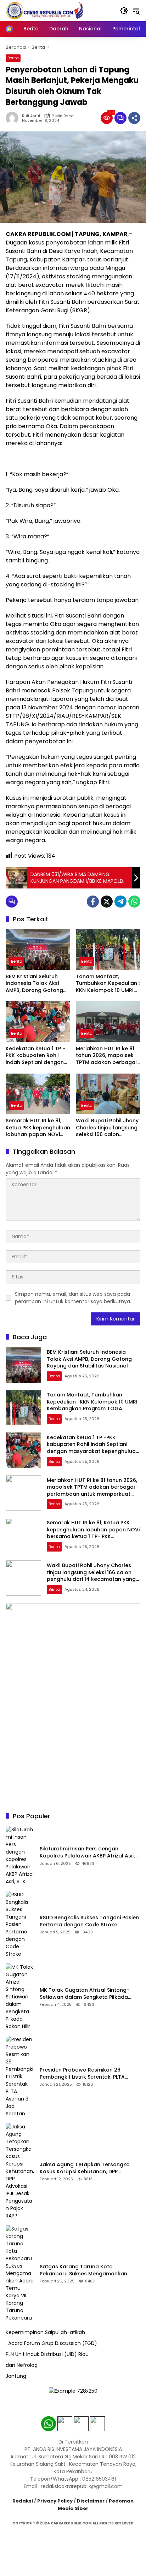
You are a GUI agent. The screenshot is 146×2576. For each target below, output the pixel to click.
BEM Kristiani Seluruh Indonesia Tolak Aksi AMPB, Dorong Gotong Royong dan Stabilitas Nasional (34, 984)
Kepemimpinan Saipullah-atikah (45, 2332)
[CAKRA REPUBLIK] (45, 10)
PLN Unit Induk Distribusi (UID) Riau (47, 2354)
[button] (124, 11)
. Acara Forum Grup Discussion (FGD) (51, 2343)
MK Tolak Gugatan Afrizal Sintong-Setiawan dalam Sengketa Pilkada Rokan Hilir (85, 1994)
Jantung (16, 2376)
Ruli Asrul (31, 116)
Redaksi (23, 2501)
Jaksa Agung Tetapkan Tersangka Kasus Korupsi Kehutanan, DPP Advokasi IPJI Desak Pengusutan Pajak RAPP (89, 2168)
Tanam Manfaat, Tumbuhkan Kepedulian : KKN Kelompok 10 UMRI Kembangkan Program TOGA (108, 984)
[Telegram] (120, 902)
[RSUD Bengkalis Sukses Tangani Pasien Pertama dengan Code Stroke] (20, 1924)
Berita (13, 58)
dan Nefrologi (22, 2365)
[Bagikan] (134, 118)
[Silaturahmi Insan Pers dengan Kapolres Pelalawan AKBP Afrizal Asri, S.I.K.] (20, 1856)
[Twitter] (107, 902)
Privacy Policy (55, 2501)
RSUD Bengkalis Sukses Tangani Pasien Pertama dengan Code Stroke (89, 1921)
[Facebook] (93, 902)
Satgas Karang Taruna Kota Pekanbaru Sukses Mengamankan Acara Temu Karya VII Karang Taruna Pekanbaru (88, 2270)
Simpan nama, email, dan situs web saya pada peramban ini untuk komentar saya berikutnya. (73, 1298)
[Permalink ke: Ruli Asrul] (14, 118)
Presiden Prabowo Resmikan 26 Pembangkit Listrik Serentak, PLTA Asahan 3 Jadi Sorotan (82, 2073)
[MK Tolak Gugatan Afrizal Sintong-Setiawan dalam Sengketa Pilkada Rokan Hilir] (20, 1997)
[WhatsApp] (134, 902)
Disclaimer (91, 2501)
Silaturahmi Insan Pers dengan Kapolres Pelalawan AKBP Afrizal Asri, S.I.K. (88, 1852)
